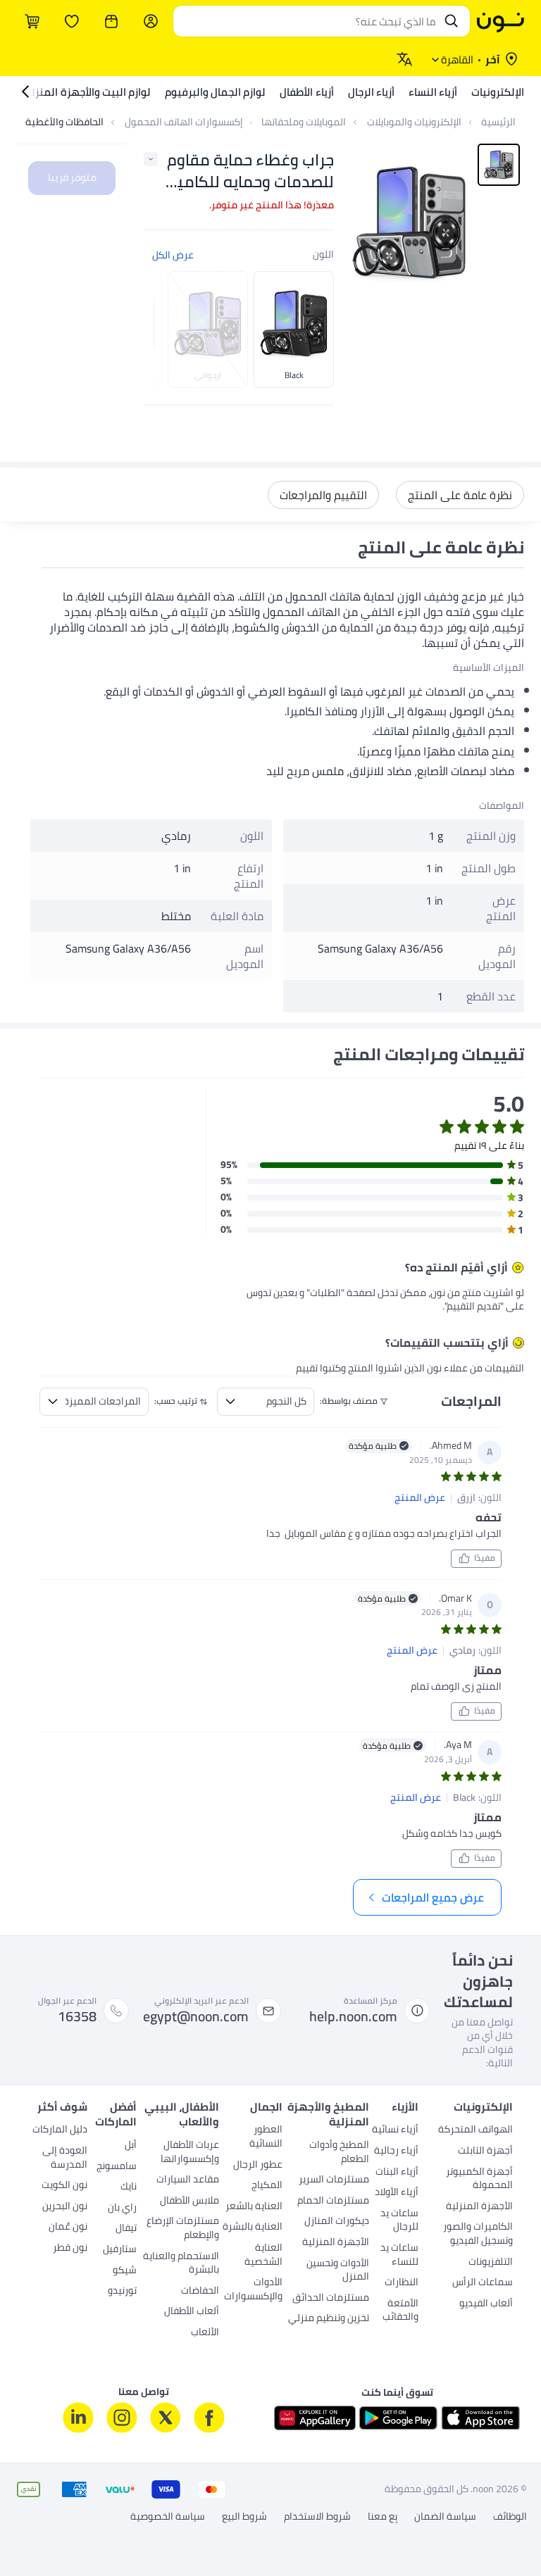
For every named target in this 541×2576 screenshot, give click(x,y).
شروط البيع (244, 2517)
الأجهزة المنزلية (479, 2207)
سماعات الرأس (483, 2283)
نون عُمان (68, 2228)
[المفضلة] (72, 21)
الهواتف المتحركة (475, 2130)
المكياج (267, 2186)
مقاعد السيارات (188, 2180)
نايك (129, 2187)
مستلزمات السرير (334, 2180)
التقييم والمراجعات (323, 495)
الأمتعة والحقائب (400, 2311)
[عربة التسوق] (32, 21)
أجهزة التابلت (485, 2151)
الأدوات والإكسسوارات (253, 2290)
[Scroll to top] (38, 2532)
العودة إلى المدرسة (65, 2159)
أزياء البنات (397, 2173)
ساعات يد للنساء (399, 2256)
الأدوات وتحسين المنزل (338, 2271)
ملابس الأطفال (189, 2201)
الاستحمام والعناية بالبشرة (181, 2264)
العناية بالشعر (254, 2207)
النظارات (401, 2283)
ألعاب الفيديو (486, 2304)
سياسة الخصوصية (168, 2517)
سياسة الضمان (445, 2517)
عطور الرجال (257, 2166)
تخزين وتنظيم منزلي (329, 2319)
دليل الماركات (60, 2130)
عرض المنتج (420, 1498)
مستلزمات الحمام (333, 2201)
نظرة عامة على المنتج (460, 495)
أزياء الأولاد (396, 2193)
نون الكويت (64, 2186)
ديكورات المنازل (337, 2222)
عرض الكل (173, 255)
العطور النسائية (266, 2137)
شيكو (125, 2271)
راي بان (122, 2209)
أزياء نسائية (395, 2130)
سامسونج (117, 2167)
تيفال (126, 2229)
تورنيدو (122, 2292)
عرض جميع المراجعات (433, 1897)
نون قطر (70, 2249)
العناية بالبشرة (252, 2228)
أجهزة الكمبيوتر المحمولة (479, 2180)
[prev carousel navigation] (165, 329)
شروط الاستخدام (317, 2517)
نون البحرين (65, 2207)
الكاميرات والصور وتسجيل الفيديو (478, 2235)
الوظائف (510, 2517)
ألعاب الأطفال (192, 2312)
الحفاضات (200, 2292)
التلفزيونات (491, 2263)
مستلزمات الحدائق (331, 2299)
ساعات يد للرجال (399, 2221)
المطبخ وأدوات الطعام (339, 2153)
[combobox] (307, 21)
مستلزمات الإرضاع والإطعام (183, 2229)
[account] (151, 21)
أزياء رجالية (396, 2151)
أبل (131, 2146)
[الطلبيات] (111, 21)
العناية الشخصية (263, 2256)
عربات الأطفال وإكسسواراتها (190, 2153)
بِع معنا (383, 2517)
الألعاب (205, 2333)
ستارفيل (120, 2250)
